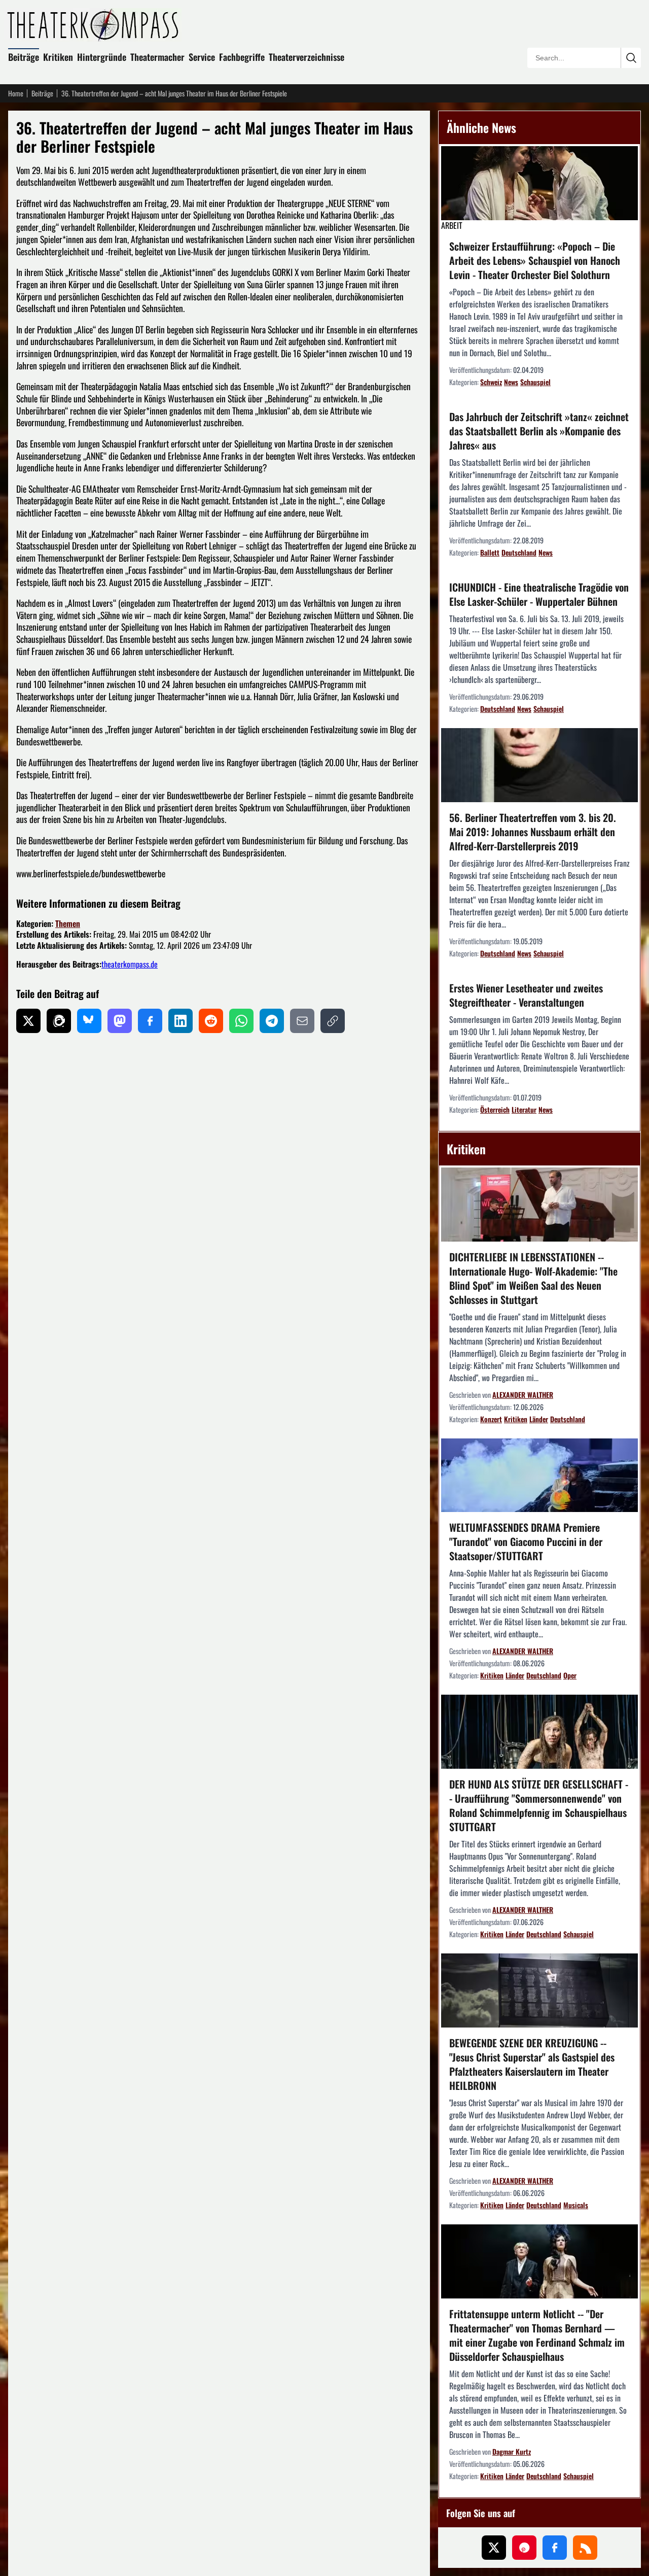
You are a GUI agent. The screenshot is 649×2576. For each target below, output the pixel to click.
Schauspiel (535, 382)
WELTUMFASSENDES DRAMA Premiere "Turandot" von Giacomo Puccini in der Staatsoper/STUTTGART (526, 1541)
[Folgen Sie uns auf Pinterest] (524, 2548)
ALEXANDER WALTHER (523, 1395)
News (511, 382)
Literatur (524, 1109)
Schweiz (491, 382)
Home (16, 93)
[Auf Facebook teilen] (150, 1021)
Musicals (576, 2205)
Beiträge (24, 57)
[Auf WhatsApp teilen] (241, 1021)
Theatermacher (157, 57)
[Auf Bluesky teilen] (89, 1021)
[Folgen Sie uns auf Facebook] (555, 2548)
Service (202, 57)
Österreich (495, 1109)
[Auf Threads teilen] (59, 1021)
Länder (539, 1419)
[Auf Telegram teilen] (272, 1021)
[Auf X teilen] (28, 1021)
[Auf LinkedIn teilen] (181, 1021)
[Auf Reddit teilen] (211, 1021)
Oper (570, 1675)
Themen (68, 923)
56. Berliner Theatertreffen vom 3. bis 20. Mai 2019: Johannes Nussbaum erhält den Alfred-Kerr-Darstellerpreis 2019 (533, 832)
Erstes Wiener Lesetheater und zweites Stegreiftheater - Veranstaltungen (526, 995)
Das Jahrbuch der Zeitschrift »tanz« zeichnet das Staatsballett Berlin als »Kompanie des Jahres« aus (539, 431)
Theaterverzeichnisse (307, 57)
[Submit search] (631, 58)
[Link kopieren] (333, 1021)
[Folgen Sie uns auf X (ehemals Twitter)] (494, 2548)
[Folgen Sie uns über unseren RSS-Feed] (585, 2548)
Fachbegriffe (242, 57)
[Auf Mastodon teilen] (120, 1021)
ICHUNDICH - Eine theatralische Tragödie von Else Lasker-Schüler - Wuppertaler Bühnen (539, 594)
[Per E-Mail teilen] (302, 1021)
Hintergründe (102, 57)
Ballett (490, 552)
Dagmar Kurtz (512, 2451)
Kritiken (58, 57)
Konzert (491, 1419)
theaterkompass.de (130, 964)
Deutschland (519, 552)
